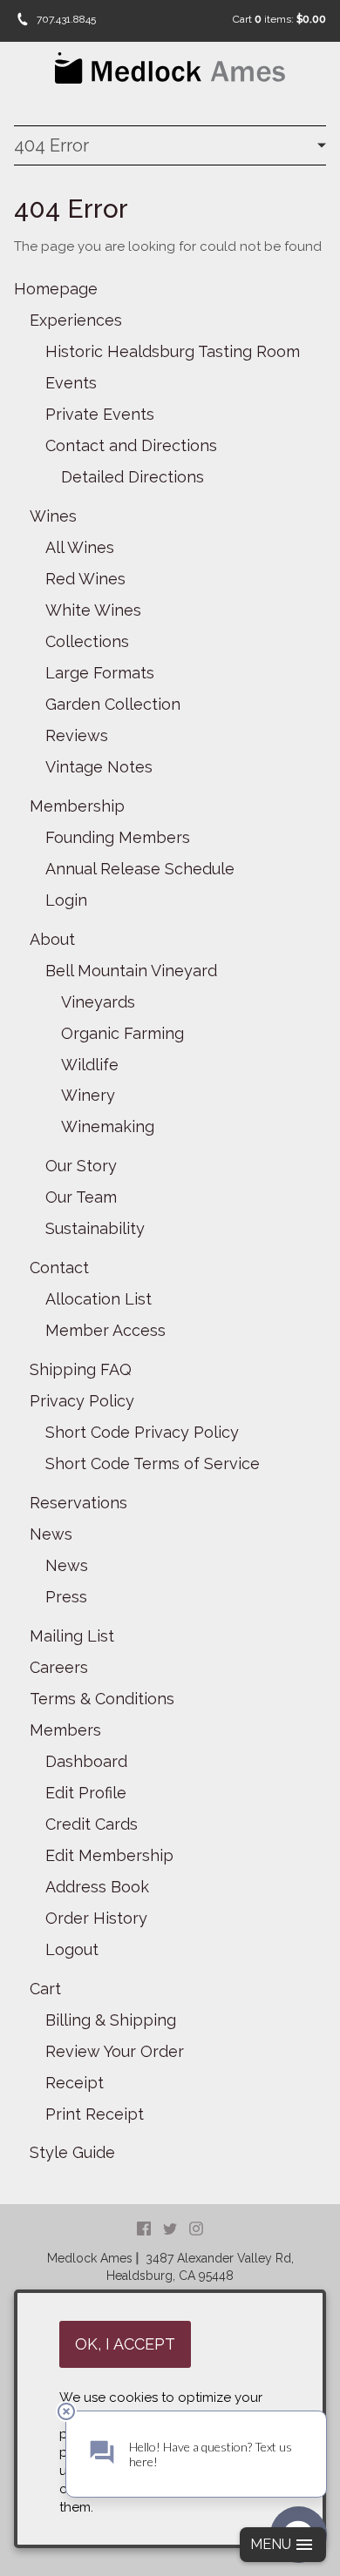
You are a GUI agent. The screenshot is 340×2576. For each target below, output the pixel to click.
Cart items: (279, 19)
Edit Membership (109, 1855)
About (52, 939)
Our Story (81, 1166)
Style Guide (72, 2152)
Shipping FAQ (81, 1369)
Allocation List (99, 1299)
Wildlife (90, 1065)
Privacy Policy (82, 1401)
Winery (88, 1095)
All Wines (80, 547)
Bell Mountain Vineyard (131, 971)
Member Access (105, 1330)
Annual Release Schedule (140, 869)
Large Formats (100, 673)
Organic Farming (122, 1033)
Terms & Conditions (102, 1699)
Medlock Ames (90, 2258)
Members (65, 1730)
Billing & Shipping (111, 2020)
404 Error (51, 145)
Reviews (77, 735)
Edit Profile (86, 1793)
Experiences (76, 320)
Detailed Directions (133, 477)
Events (71, 383)
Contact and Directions (131, 445)
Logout (72, 1949)
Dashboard (86, 1761)
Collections (87, 641)
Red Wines (85, 579)
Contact (59, 1268)
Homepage (56, 289)
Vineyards (98, 1002)
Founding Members (118, 837)
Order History (96, 1918)
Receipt (75, 2083)
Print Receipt (95, 2114)
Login (66, 900)
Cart (45, 1989)
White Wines (93, 610)
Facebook (144, 2229)
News (51, 1534)
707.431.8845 (66, 19)
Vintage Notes (99, 767)
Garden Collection (113, 704)
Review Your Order (115, 2051)
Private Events (100, 414)
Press (66, 1597)
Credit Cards (92, 1824)
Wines (53, 516)
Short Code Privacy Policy (142, 1432)
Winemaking (108, 1126)
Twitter (170, 2229)
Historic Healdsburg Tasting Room (173, 351)
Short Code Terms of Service (153, 1463)
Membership (77, 806)
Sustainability (95, 1228)
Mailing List (72, 1636)
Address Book (97, 1887)
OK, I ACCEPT (125, 2344)
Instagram (196, 2229)
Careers (59, 1667)
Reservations (78, 1503)
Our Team (81, 1197)
